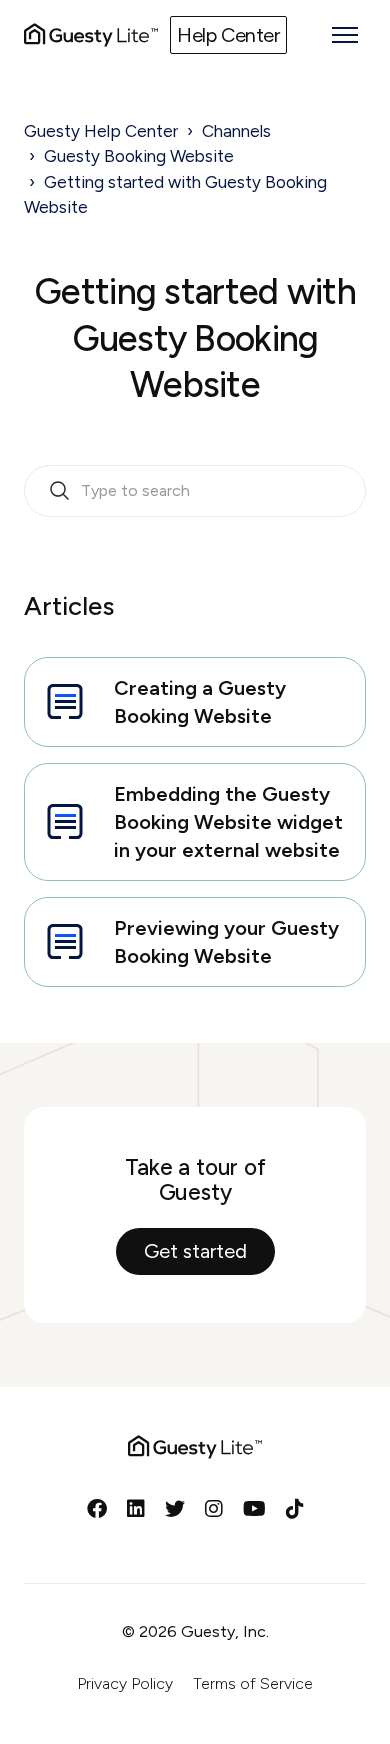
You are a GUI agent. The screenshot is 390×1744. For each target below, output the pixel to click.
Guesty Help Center (101, 131)
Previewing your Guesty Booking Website (226, 942)
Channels (236, 131)
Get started (195, 1251)
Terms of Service (253, 1683)
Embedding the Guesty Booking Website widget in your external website (228, 822)
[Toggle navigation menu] (345, 35)
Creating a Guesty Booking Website (200, 702)
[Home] (91, 35)
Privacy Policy (125, 1683)
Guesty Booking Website (139, 156)
